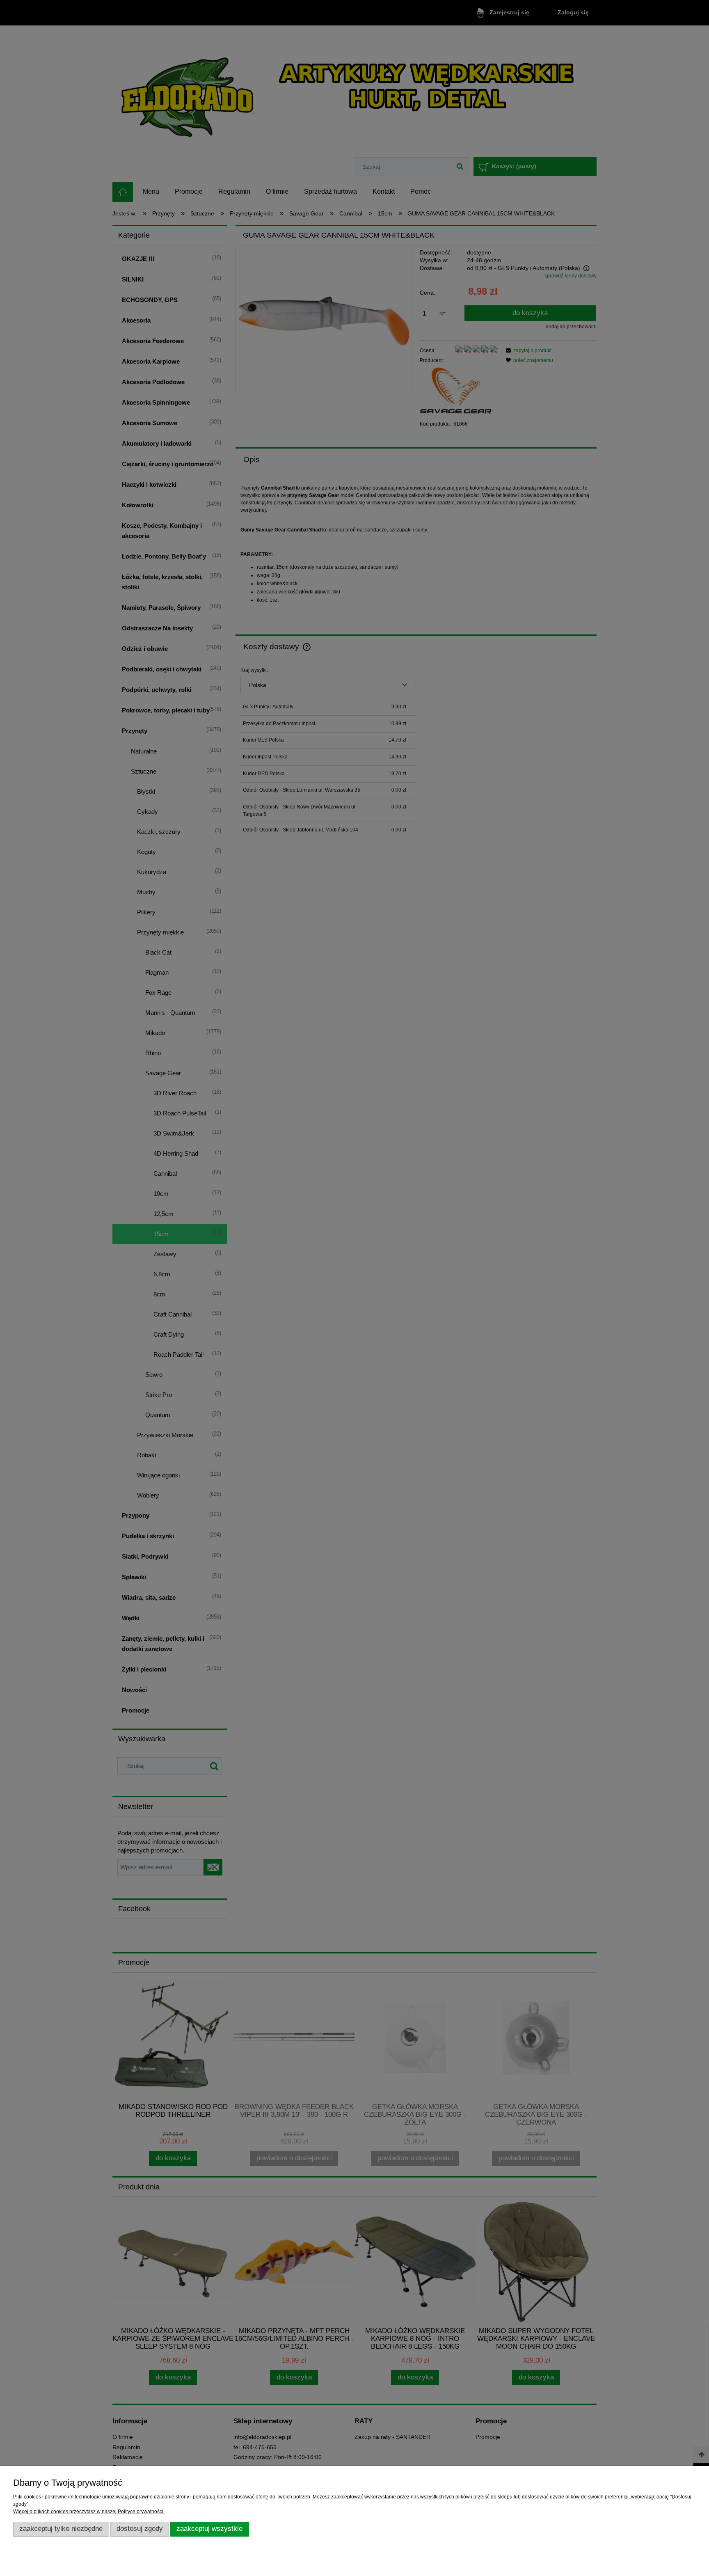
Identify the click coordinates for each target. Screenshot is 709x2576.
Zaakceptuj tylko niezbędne (61, 2529)
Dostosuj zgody (140, 2529)
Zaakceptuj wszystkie (209, 2529)
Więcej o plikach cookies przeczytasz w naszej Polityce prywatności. (89, 2512)
